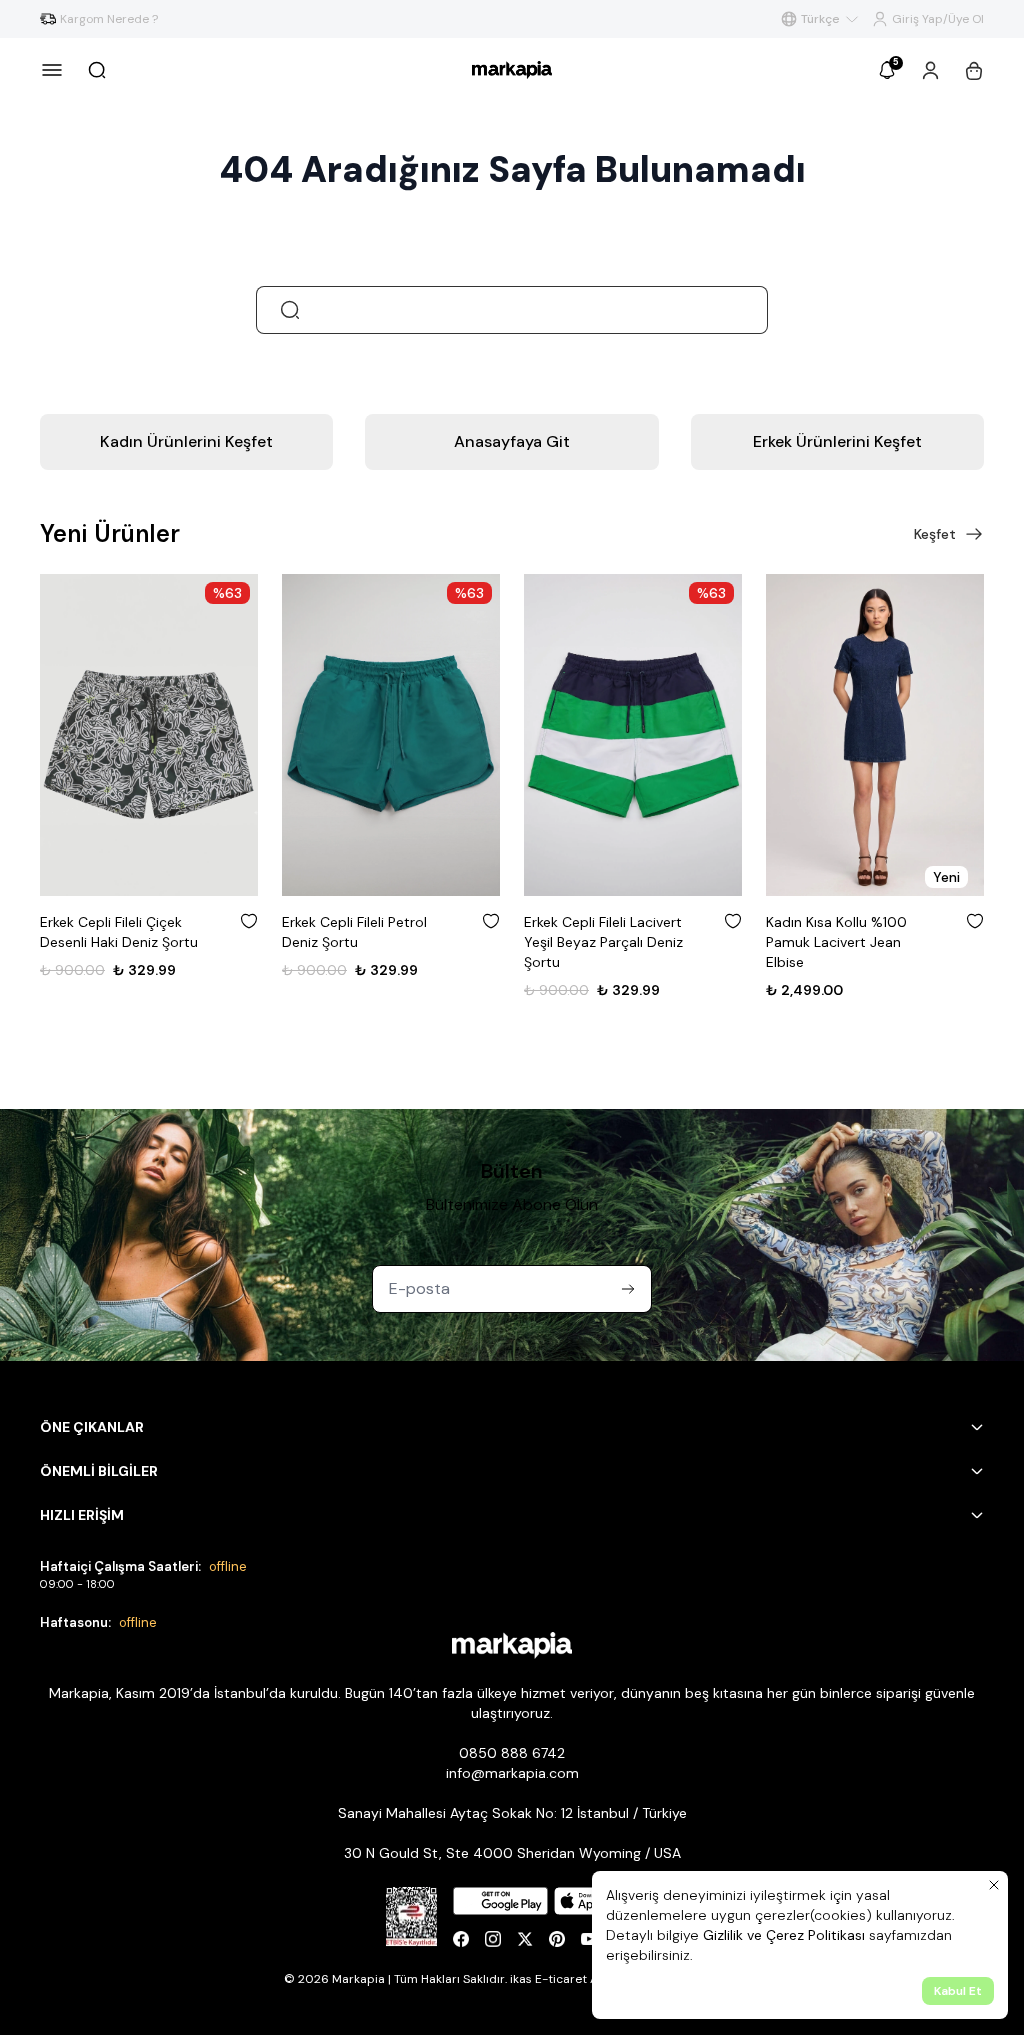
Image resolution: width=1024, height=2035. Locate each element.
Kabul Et (958, 1991)
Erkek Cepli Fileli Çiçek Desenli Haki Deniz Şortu (119, 932)
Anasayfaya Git (512, 441)
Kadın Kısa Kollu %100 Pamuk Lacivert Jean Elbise (836, 942)
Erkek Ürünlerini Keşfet (837, 441)
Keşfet (935, 534)
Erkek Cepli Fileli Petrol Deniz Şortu (354, 932)
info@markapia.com (512, 1773)
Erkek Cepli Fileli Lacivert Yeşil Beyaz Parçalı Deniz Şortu (603, 942)
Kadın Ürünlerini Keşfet (186, 441)
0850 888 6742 (512, 1753)
